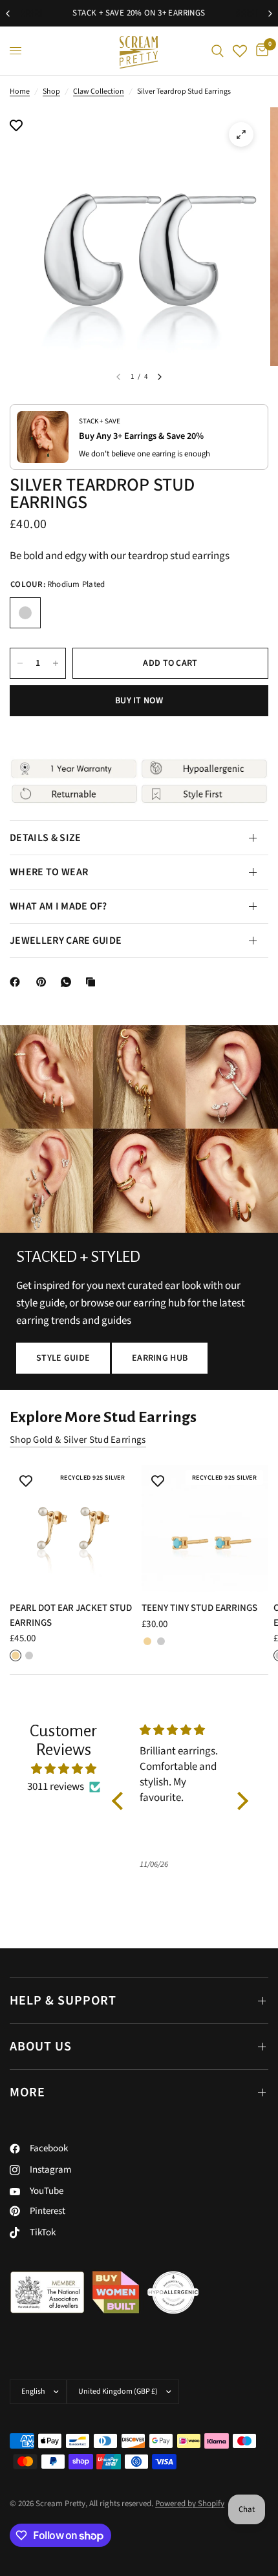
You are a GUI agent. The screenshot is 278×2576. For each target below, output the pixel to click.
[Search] (218, 51)
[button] (63, 1358)
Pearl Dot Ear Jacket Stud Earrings (71, 1615)
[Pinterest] (44, 982)
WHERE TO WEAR (49, 872)
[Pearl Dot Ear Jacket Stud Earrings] (73, 1528)
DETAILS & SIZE (45, 838)
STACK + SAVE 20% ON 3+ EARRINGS (139, 13)
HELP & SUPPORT (63, 2001)
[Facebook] (17, 982)
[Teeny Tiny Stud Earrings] (205, 1528)
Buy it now (139, 701)
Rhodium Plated (25, 613)
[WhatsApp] (69, 982)
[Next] (160, 377)
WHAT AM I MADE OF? (59, 906)
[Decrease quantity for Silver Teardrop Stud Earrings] (20, 663)
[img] (63, 1769)
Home (20, 91)
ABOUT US (41, 2047)
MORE (27, 2092)
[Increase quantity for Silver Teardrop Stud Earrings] (56, 663)
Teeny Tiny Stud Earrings (199, 1608)
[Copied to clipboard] (93, 982)
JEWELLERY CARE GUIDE (66, 941)
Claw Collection (99, 91)
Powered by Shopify (190, 2504)
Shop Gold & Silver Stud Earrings (78, 1440)
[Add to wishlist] (16, 127)
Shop (51, 91)
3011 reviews (56, 1787)
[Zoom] (241, 134)
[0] (260, 51)
